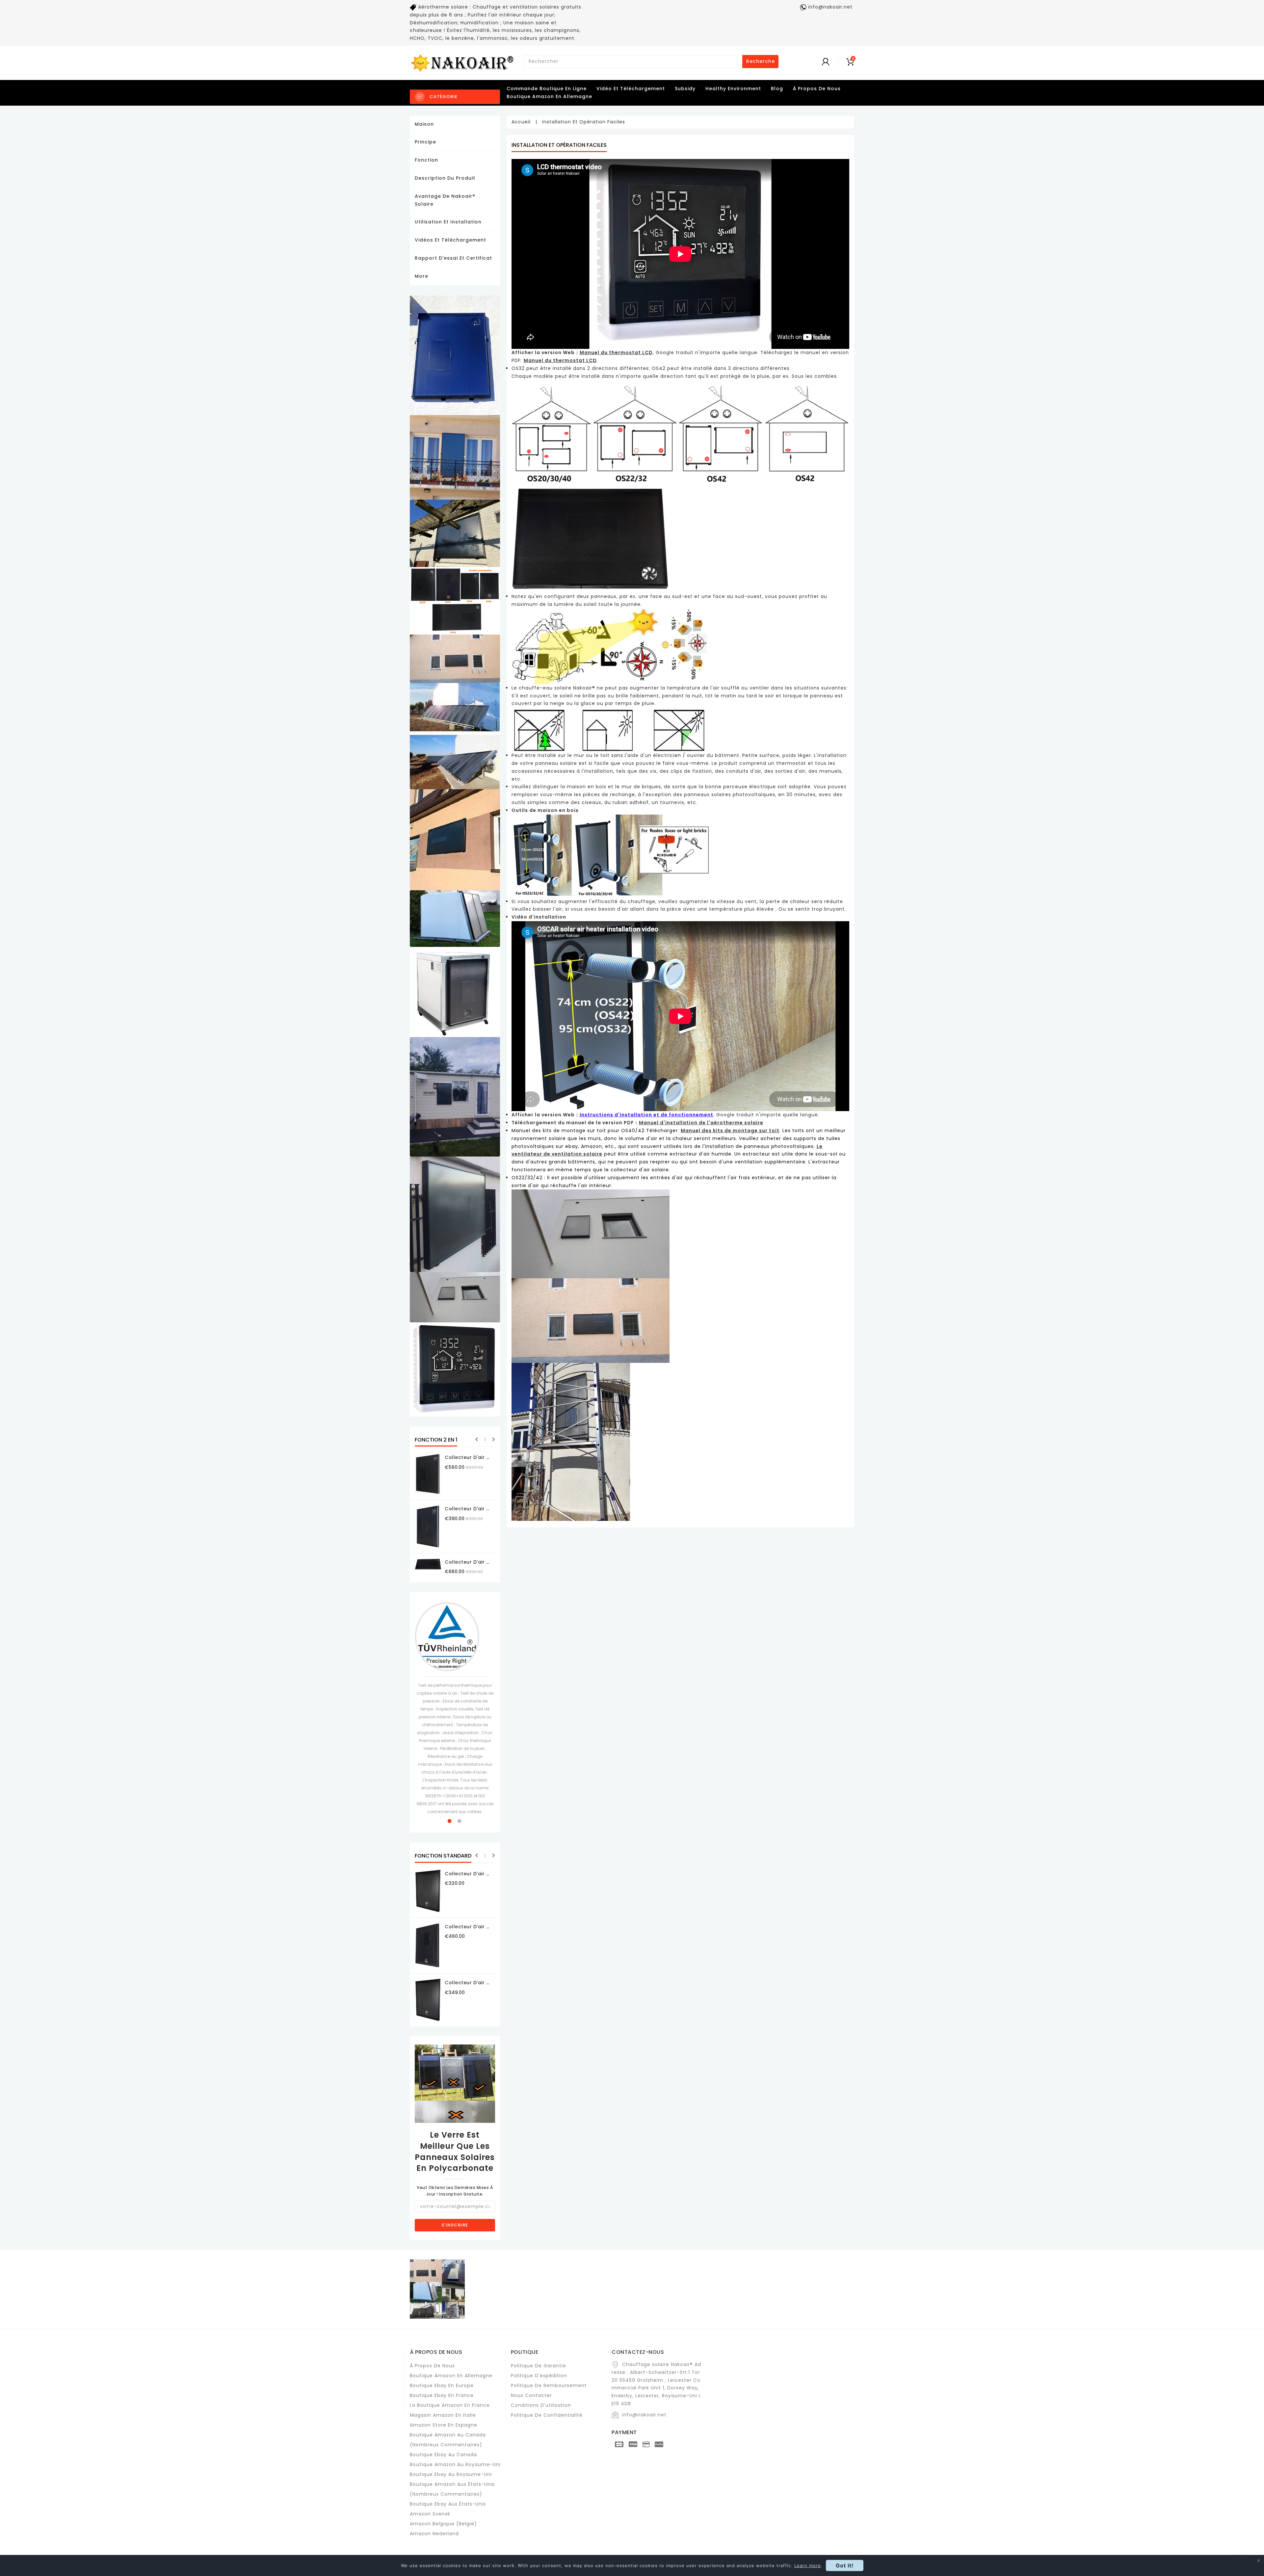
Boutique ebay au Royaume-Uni (451, 2474)
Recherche (761, 61)
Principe (425, 142)
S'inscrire (455, 2225)
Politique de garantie (539, 2366)
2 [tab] (460, 1821)
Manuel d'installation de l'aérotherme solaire (701, 1123)
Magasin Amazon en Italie (443, 2415)
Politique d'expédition (539, 2376)
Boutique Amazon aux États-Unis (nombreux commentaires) (452, 2489)
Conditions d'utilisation (541, 2405)
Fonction (426, 160)
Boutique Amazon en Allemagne (549, 96)
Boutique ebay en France (442, 2395)
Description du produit (445, 178)
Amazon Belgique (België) (443, 2524)
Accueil (521, 122)
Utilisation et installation (448, 222)
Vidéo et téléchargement (631, 89)
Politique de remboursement (549, 2385)
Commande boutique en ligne (547, 89)
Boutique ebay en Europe (442, 2385)
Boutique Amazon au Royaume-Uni (455, 2464)
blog (777, 89)
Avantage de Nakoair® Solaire (445, 200)
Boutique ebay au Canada (443, 2455)
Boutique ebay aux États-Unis (448, 2504)
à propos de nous (817, 89)
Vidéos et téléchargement (450, 240)
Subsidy (685, 89)
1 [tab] (450, 1821)
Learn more (808, 2565)
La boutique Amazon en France (450, 2405)
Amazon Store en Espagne (444, 2425)
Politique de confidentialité (547, 2415)
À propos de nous (432, 2366)
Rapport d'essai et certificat (453, 258)
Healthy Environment (733, 89)
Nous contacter (531, 2395)
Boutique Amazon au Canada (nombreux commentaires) (448, 2440)
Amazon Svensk (430, 2514)
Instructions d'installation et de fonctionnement (646, 1115)
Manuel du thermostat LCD (560, 360)
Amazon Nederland (434, 2534)
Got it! (845, 2565)
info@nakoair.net (644, 2415)
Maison (424, 124)
